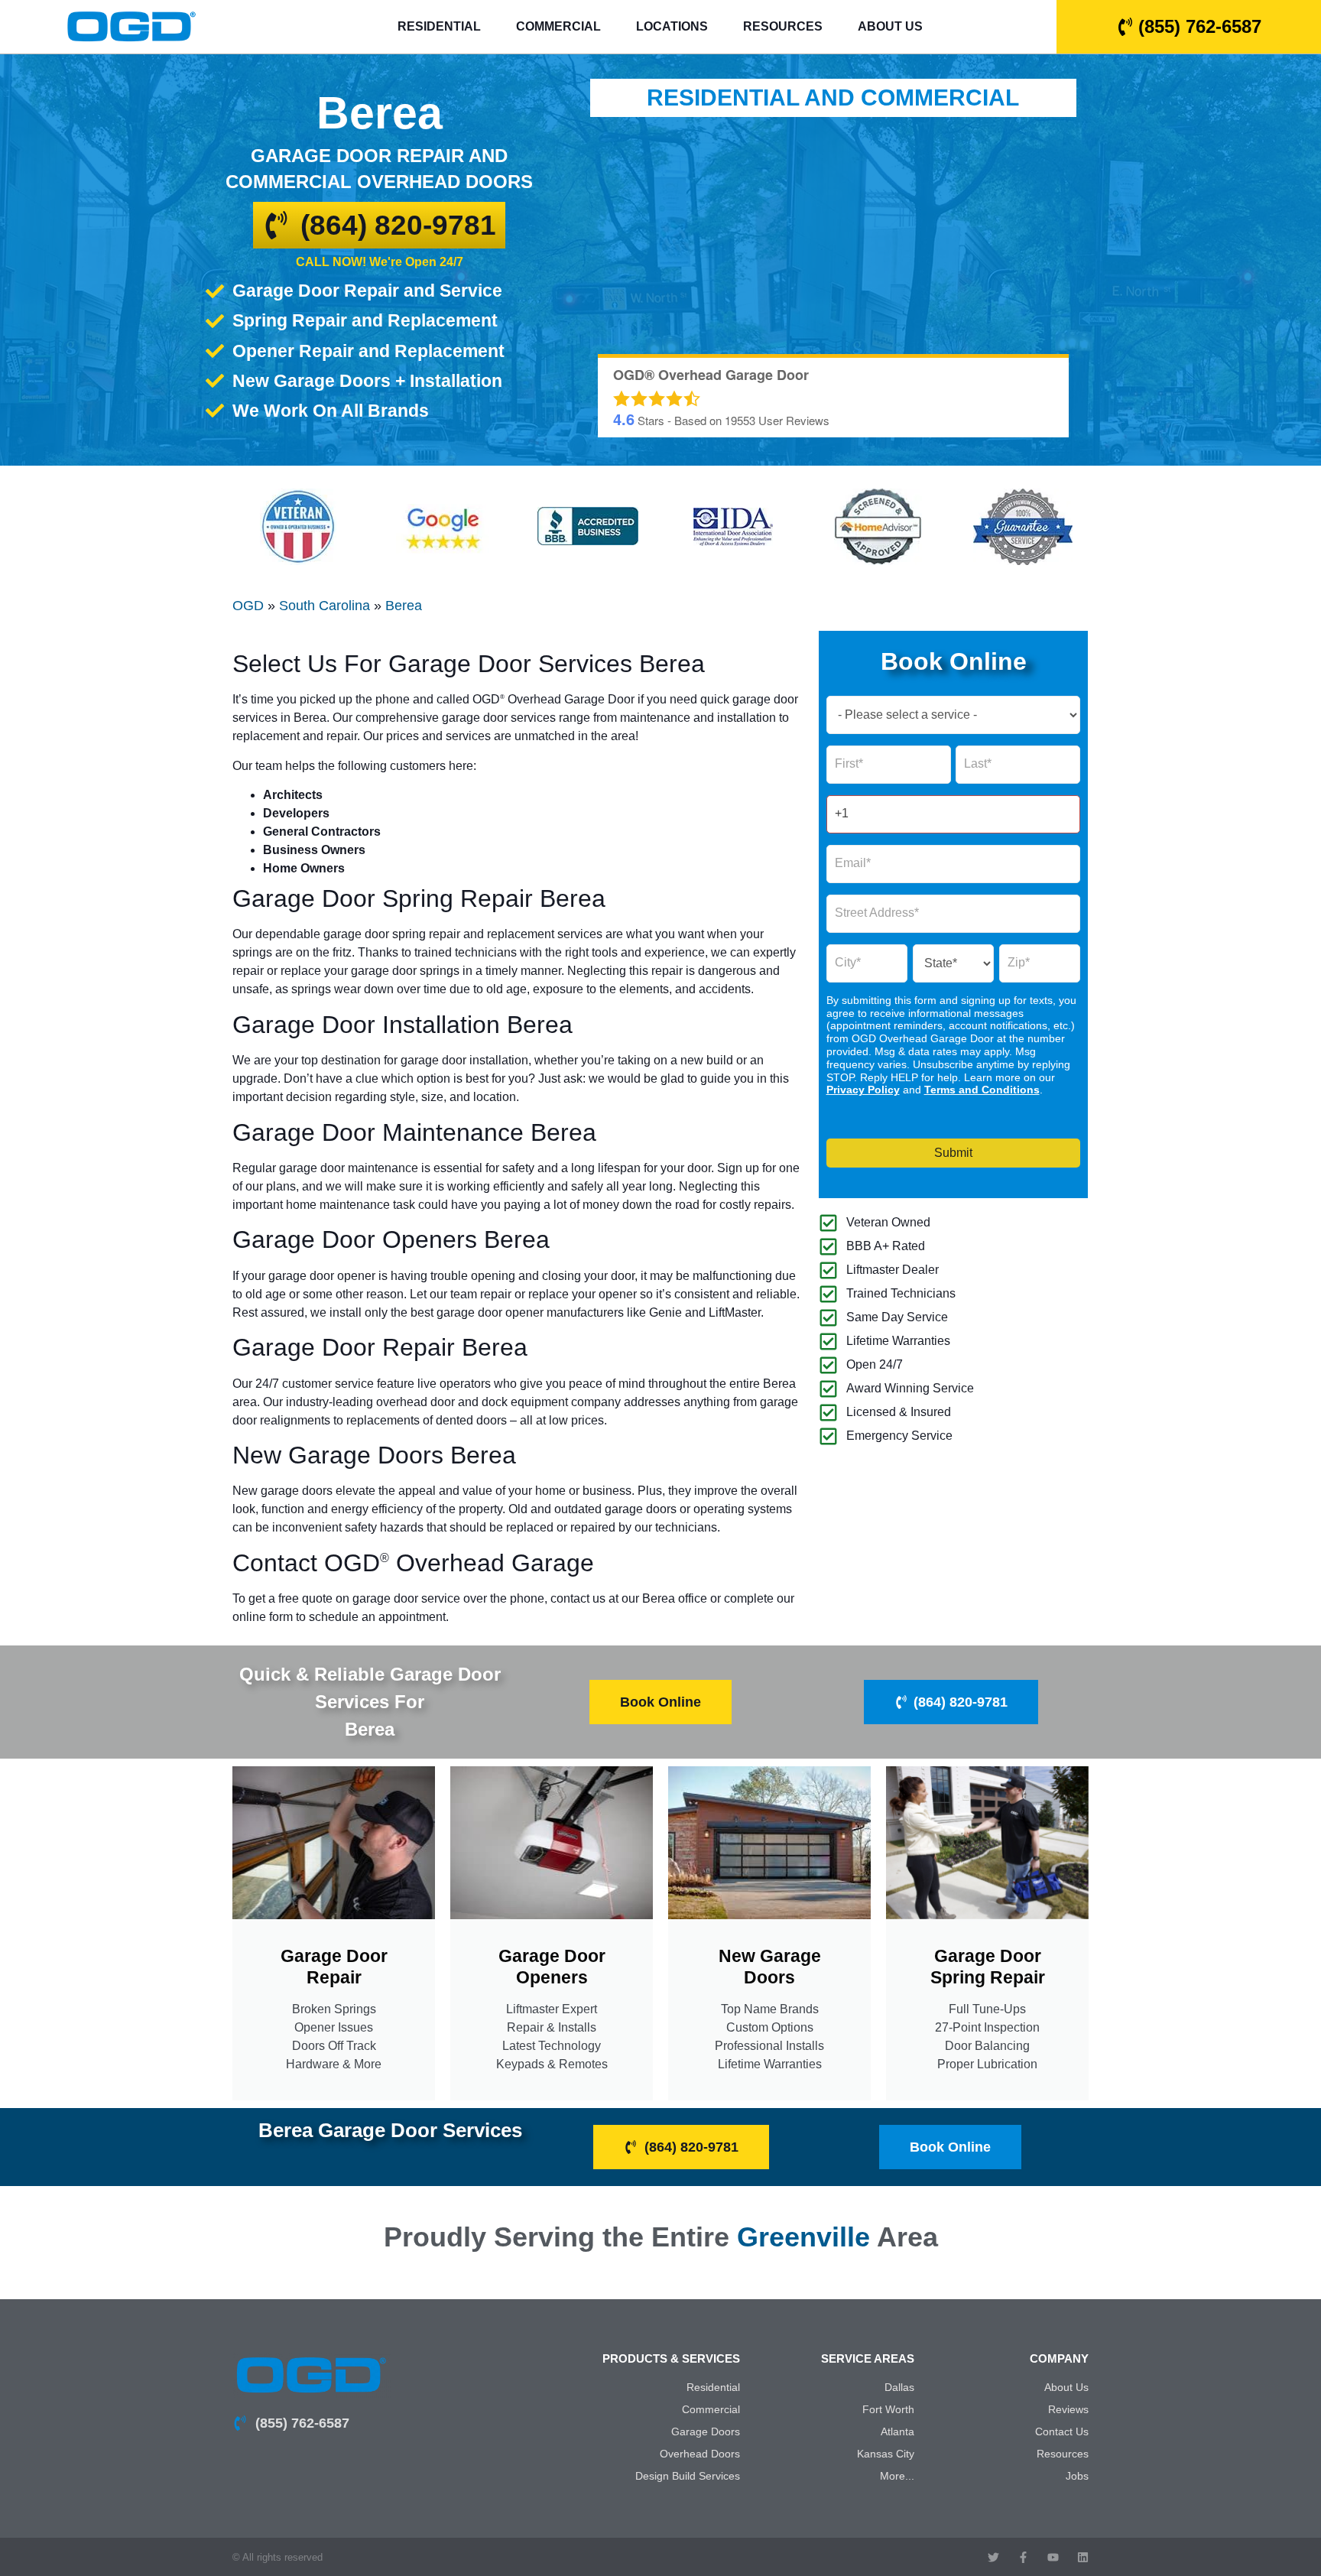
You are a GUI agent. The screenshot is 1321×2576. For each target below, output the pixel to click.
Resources (783, 26)
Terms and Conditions (982, 1090)
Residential (439, 26)
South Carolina (325, 606)
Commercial (558, 26)
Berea (404, 606)
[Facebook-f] (1023, 2557)
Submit (953, 1153)
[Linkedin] (1083, 2557)
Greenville (803, 2237)
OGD (248, 606)
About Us (890, 26)
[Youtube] (1053, 2557)
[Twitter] (993, 2557)
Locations (672, 26)
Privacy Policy (863, 1090)
